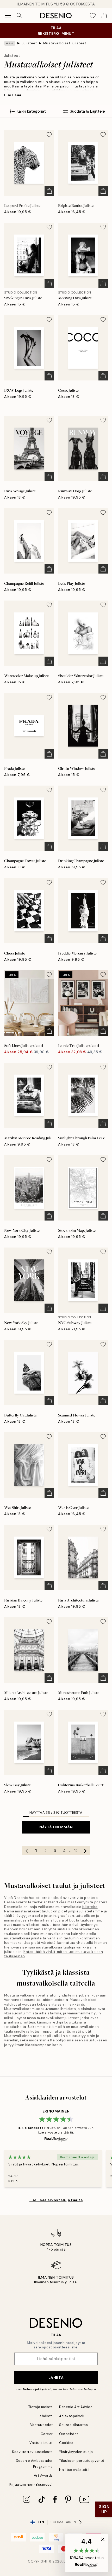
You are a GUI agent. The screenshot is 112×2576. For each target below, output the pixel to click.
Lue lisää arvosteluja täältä (56, 2200)
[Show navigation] (8, 16)
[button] (87, 2553)
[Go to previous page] (27, 1851)
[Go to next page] (85, 1851)
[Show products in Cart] (104, 16)
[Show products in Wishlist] (93, 16)
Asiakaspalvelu (72, 2416)
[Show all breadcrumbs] (10, 43)
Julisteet (29, 43)
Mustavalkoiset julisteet (65, 43)
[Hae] (19, 16)
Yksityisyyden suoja (76, 2452)
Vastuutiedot (42, 2425)
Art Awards (43, 2475)
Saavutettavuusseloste (32, 2452)
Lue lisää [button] (13, 95)
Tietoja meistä (41, 2407)
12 (76, 1851)
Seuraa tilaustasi (74, 2425)
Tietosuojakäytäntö (37, 2389)
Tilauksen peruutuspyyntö (82, 2461)
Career (47, 2434)
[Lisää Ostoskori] (49, 191)
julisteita (90, 1907)
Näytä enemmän (56, 1827)
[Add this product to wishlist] (49, 135)
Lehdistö (45, 2416)
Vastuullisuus (41, 2443)
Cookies (66, 2443)
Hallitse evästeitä (74, 2470)
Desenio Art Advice (76, 2407)
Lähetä (56, 2377)
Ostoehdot (69, 2434)
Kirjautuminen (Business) (31, 2485)
